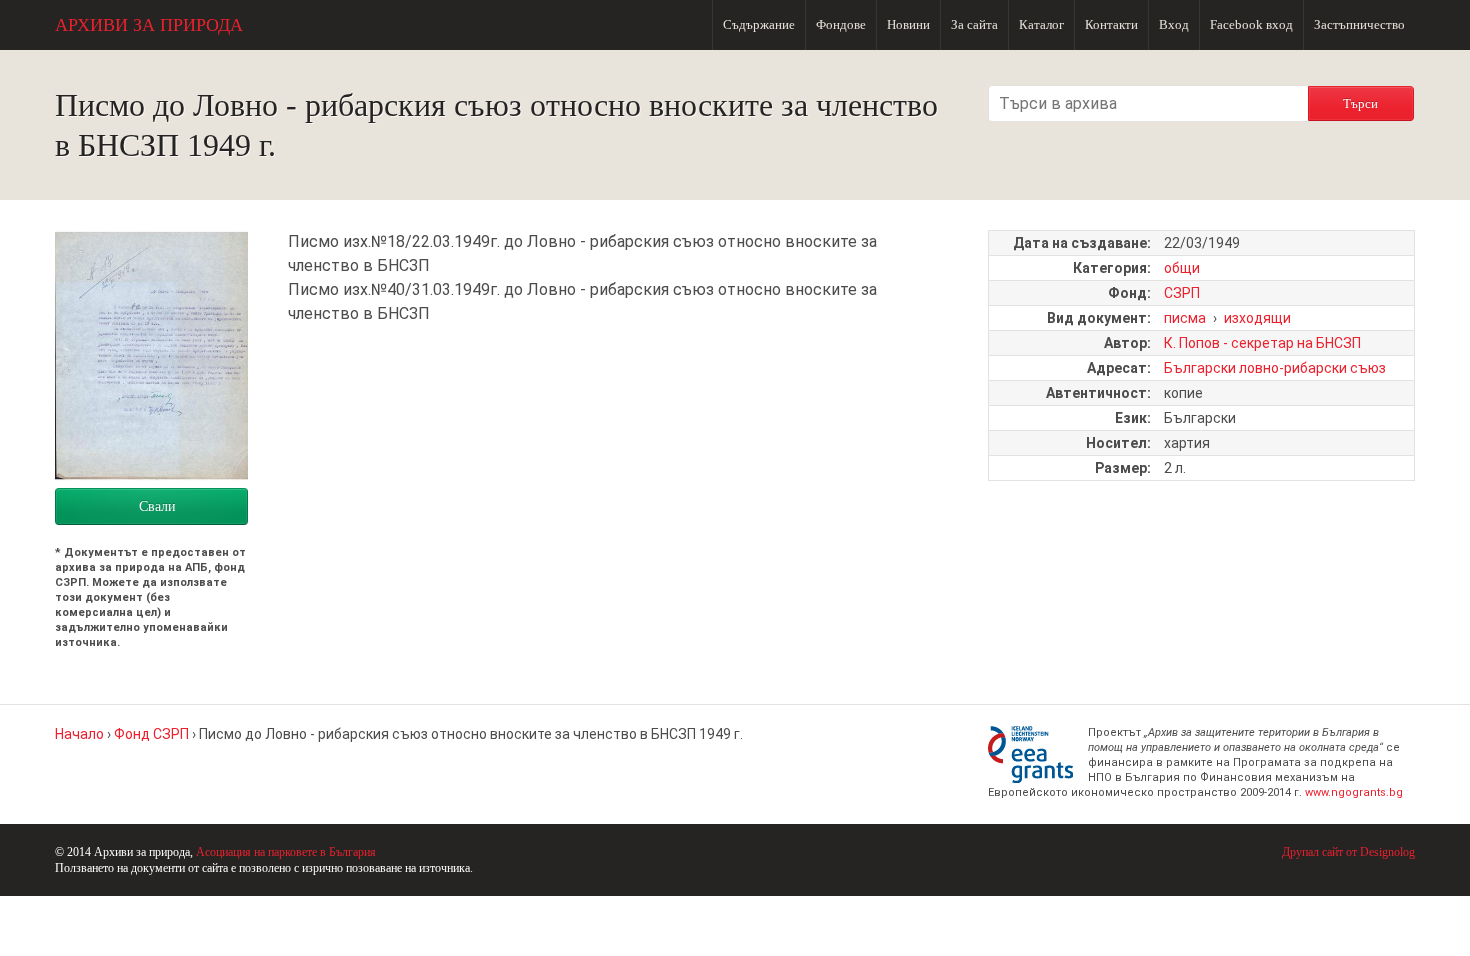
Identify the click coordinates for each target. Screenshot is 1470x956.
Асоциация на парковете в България (286, 852)
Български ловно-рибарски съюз (1275, 368)
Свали (157, 506)
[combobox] (1148, 103)
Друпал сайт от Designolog (1348, 852)
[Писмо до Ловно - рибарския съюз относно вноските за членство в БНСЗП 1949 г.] (151, 475)
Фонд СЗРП (151, 734)
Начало (79, 734)
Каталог (1041, 24)
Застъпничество (1359, 24)
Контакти (1111, 24)
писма (1185, 318)
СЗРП (1182, 293)
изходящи (1257, 318)
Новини (908, 24)
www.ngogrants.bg (1354, 792)
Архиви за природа (149, 25)
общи (1182, 268)
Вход (1174, 24)
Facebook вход (1251, 24)
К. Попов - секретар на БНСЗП (1262, 343)
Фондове (841, 24)
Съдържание (759, 24)
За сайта (974, 24)
